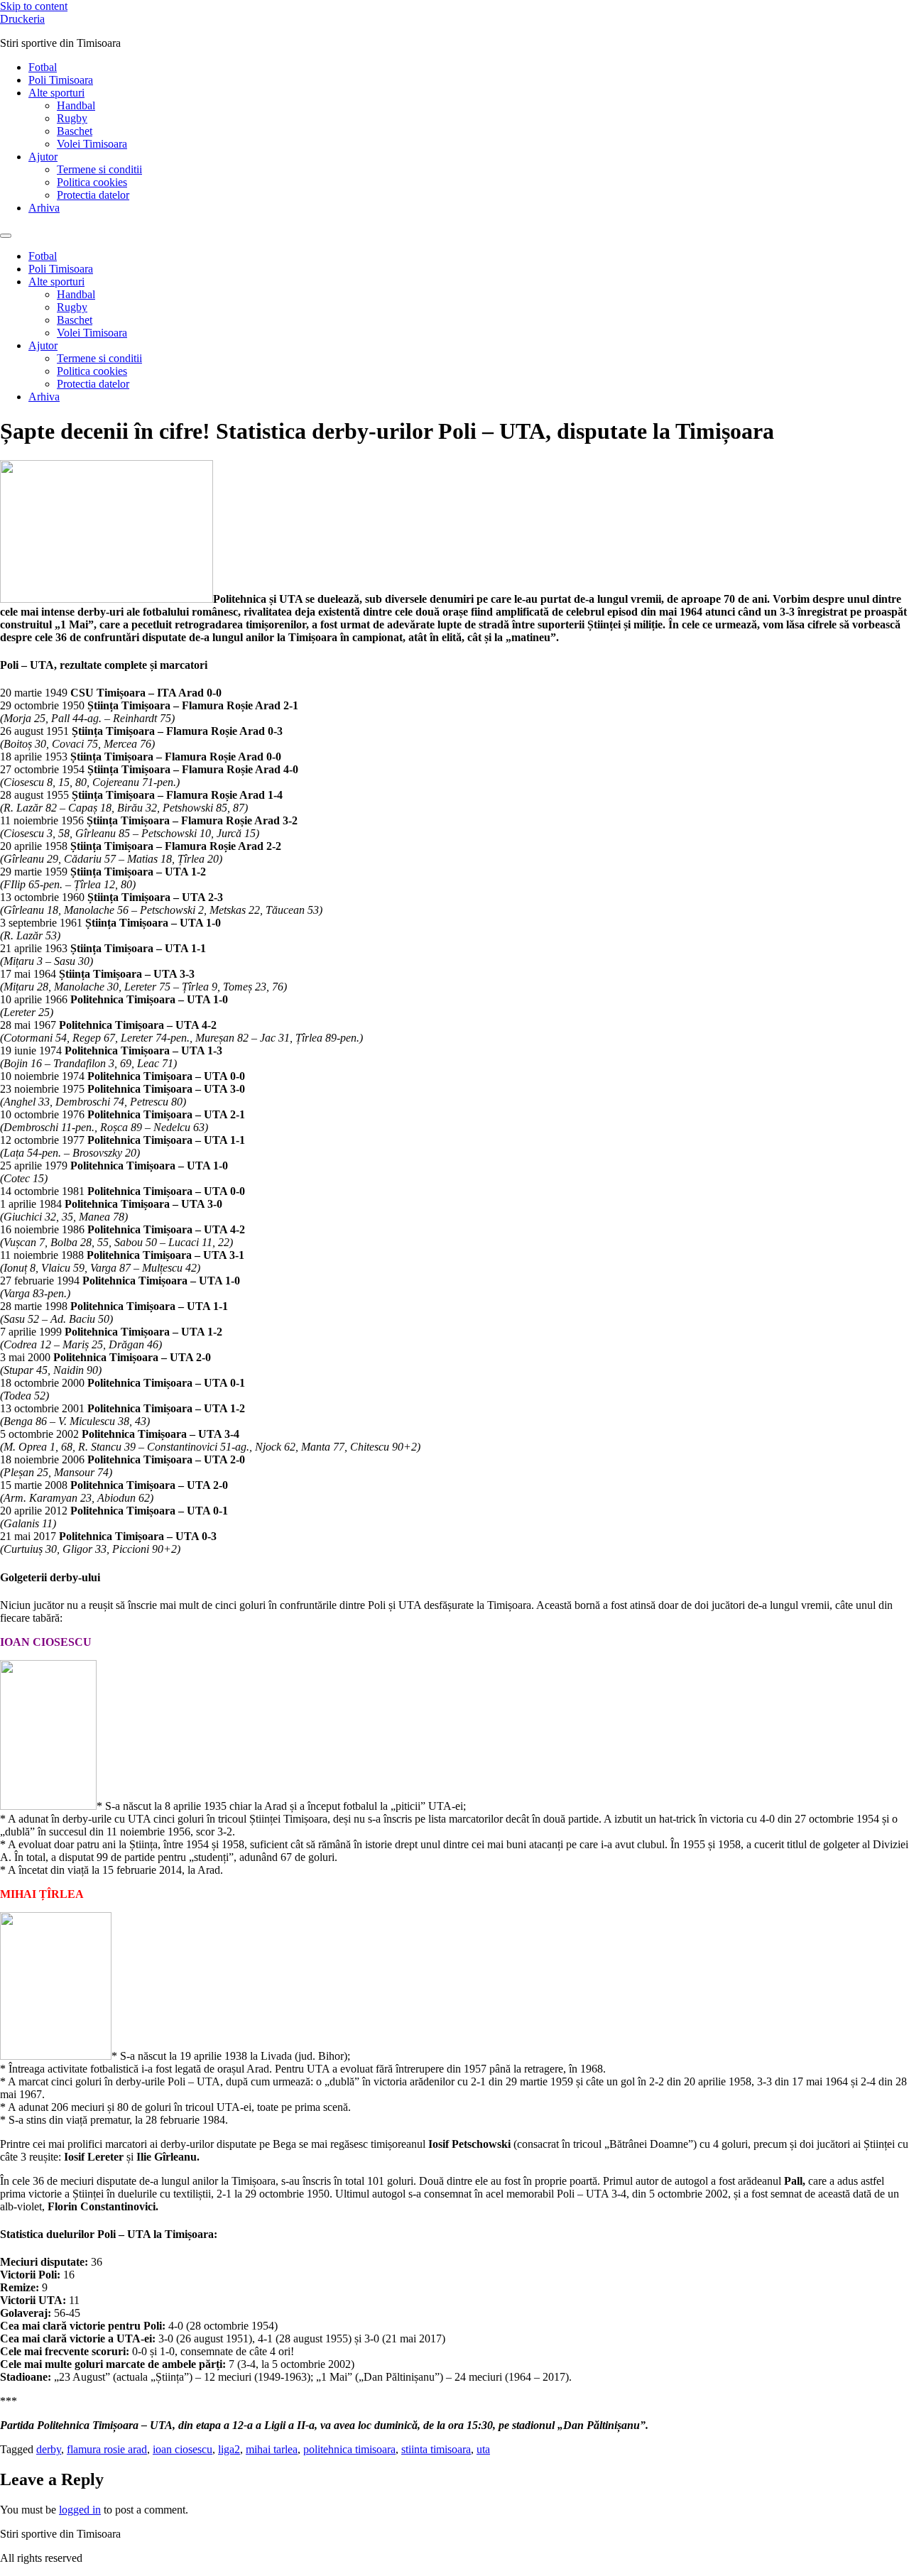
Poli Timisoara (61, 80)
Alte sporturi (56, 93)
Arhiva (44, 208)
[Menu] (6, 236)
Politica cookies (92, 182)
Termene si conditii (99, 169)
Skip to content (34, 6)
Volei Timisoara (92, 144)
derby (49, 2449)
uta (483, 2449)
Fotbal (43, 67)
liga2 (229, 2449)
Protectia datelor (93, 195)
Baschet (75, 131)
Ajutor (43, 157)
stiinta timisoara (436, 2449)
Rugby (72, 118)
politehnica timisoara (349, 2449)
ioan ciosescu (183, 2449)
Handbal (76, 105)
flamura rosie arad (107, 2449)
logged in (80, 2510)
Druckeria (22, 19)
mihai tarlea (272, 2449)
